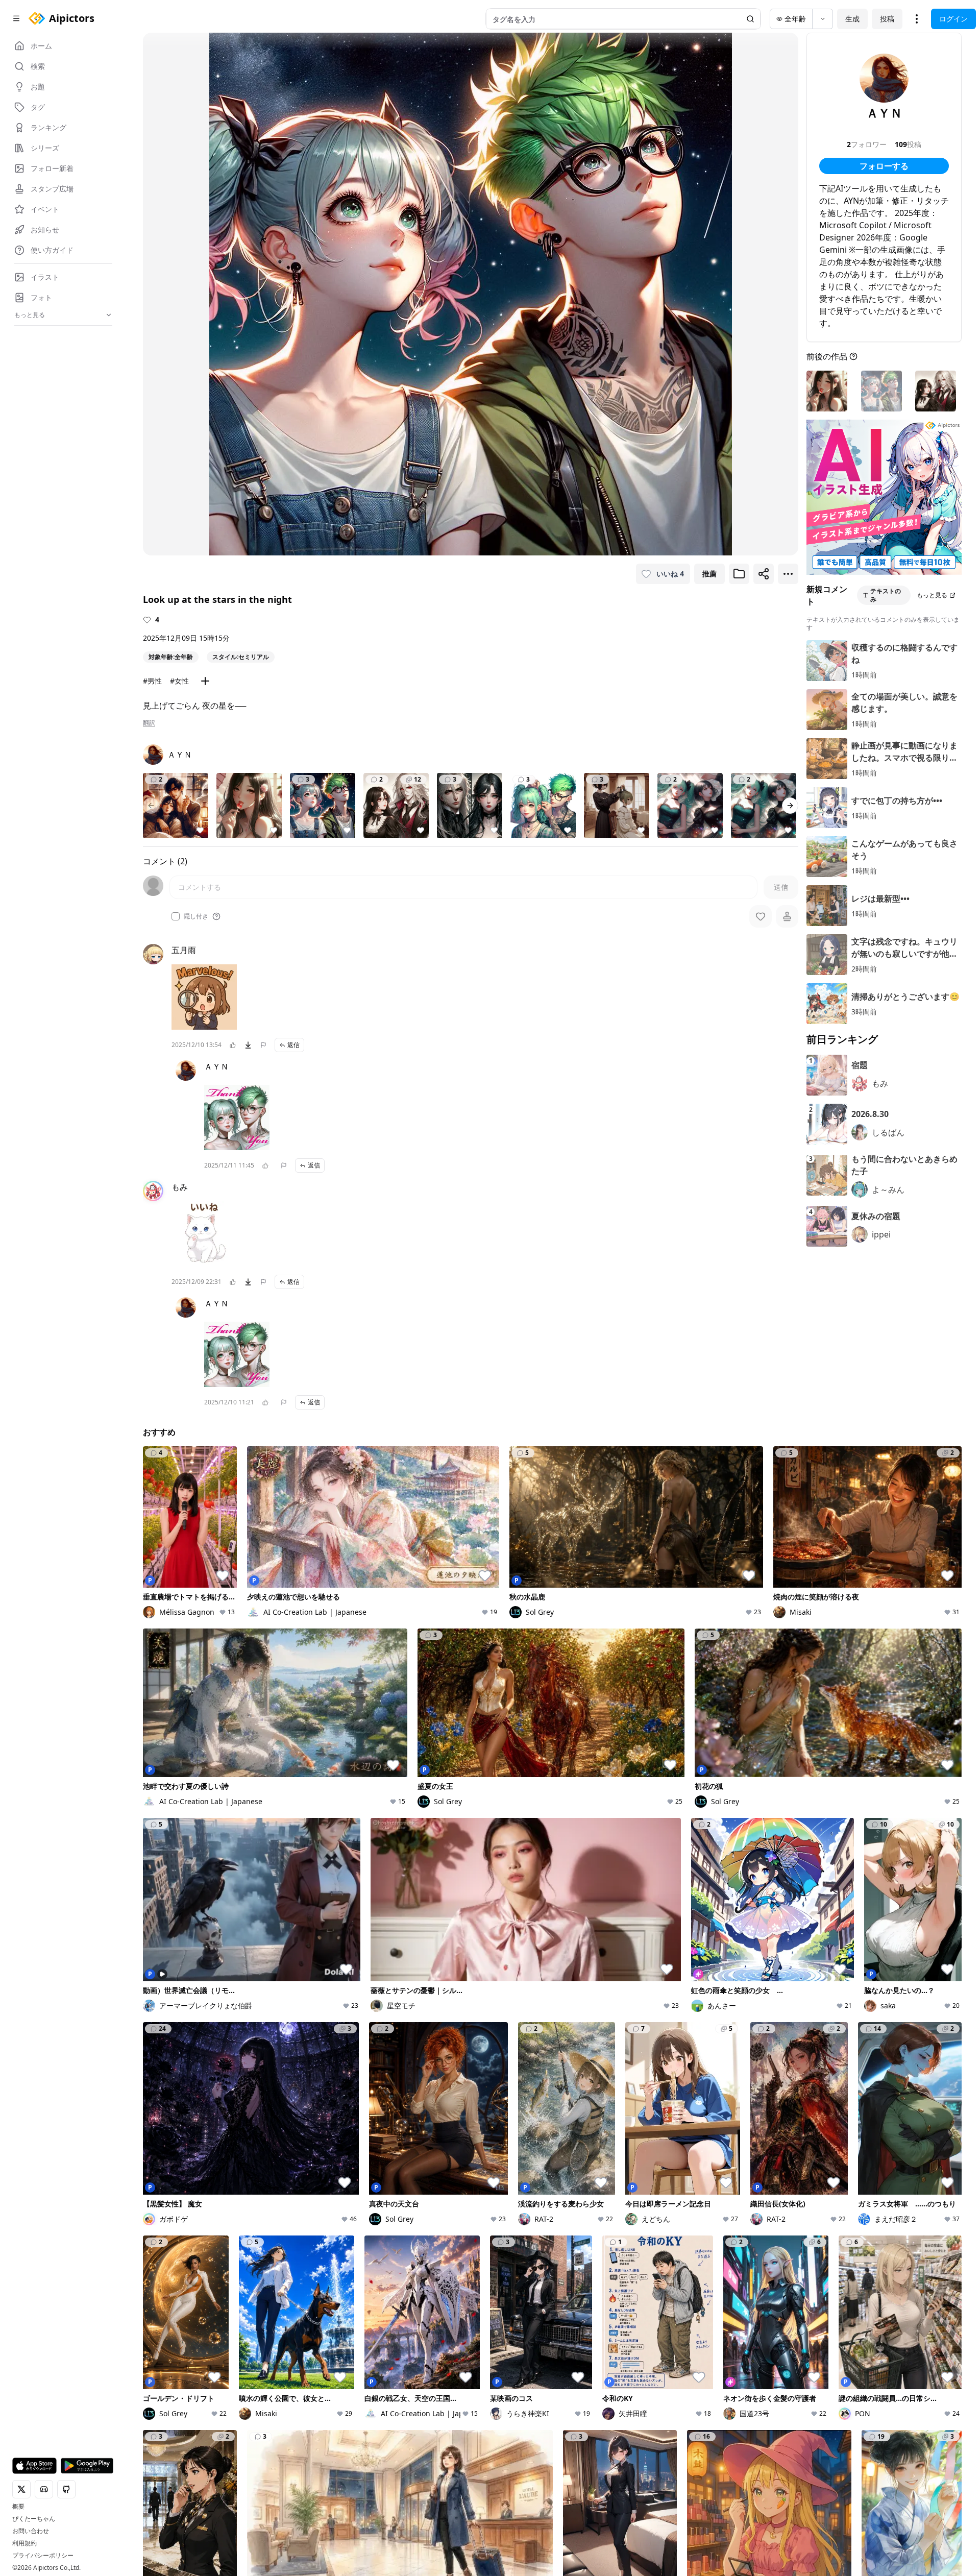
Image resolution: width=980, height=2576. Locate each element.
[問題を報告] (263, 1045)
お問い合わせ (31, 2531)
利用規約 (24, 2543)
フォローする (884, 166)
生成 (852, 19)
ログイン (953, 19)
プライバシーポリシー (43, 2556)
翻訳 (149, 723)
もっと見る (932, 595)
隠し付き (196, 916)
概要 (18, 2507)
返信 (293, 1045)
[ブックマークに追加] (739, 574)
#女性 (179, 681)
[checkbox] (176, 916)
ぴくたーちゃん (34, 2519)
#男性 (152, 681)
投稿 (887, 19)
